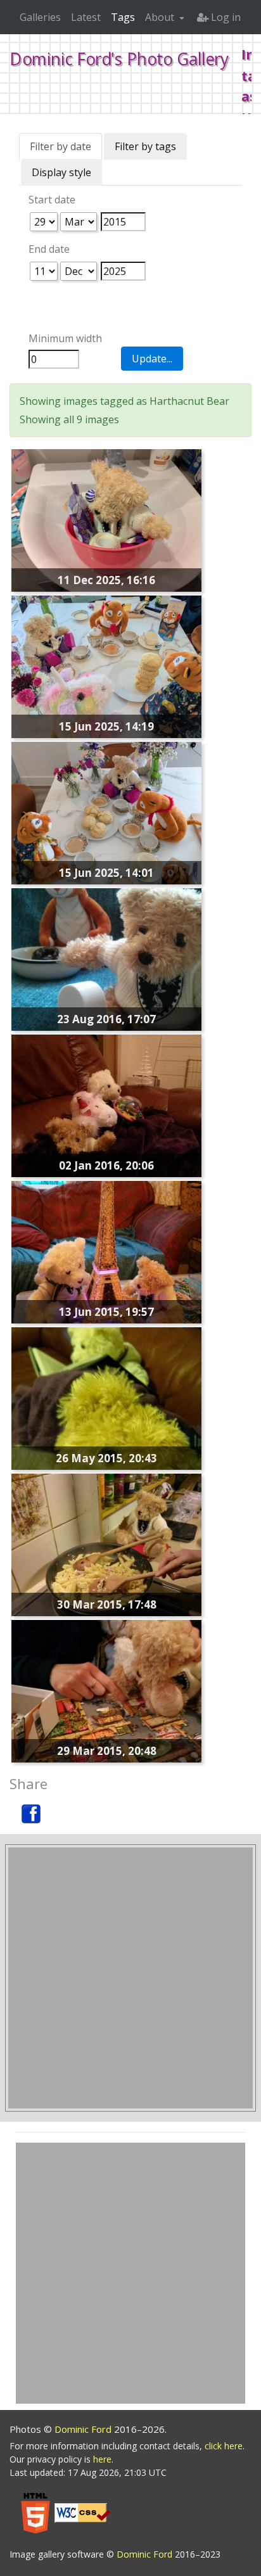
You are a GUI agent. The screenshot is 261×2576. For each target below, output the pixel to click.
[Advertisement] (130, 1978)
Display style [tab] (61, 172)
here (102, 2459)
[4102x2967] (106, 666)
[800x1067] (106, 1398)
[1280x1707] (106, 1251)
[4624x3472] (106, 520)
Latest (86, 17)
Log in (225, 17)
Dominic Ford (84, 2429)
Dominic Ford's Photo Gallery (119, 59)
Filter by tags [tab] (145, 146)
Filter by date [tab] (60, 146)
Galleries (40, 17)
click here (224, 2446)
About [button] (161, 17)
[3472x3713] (106, 812)
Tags (123, 17)
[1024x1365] (106, 959)
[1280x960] (106, 1105)
